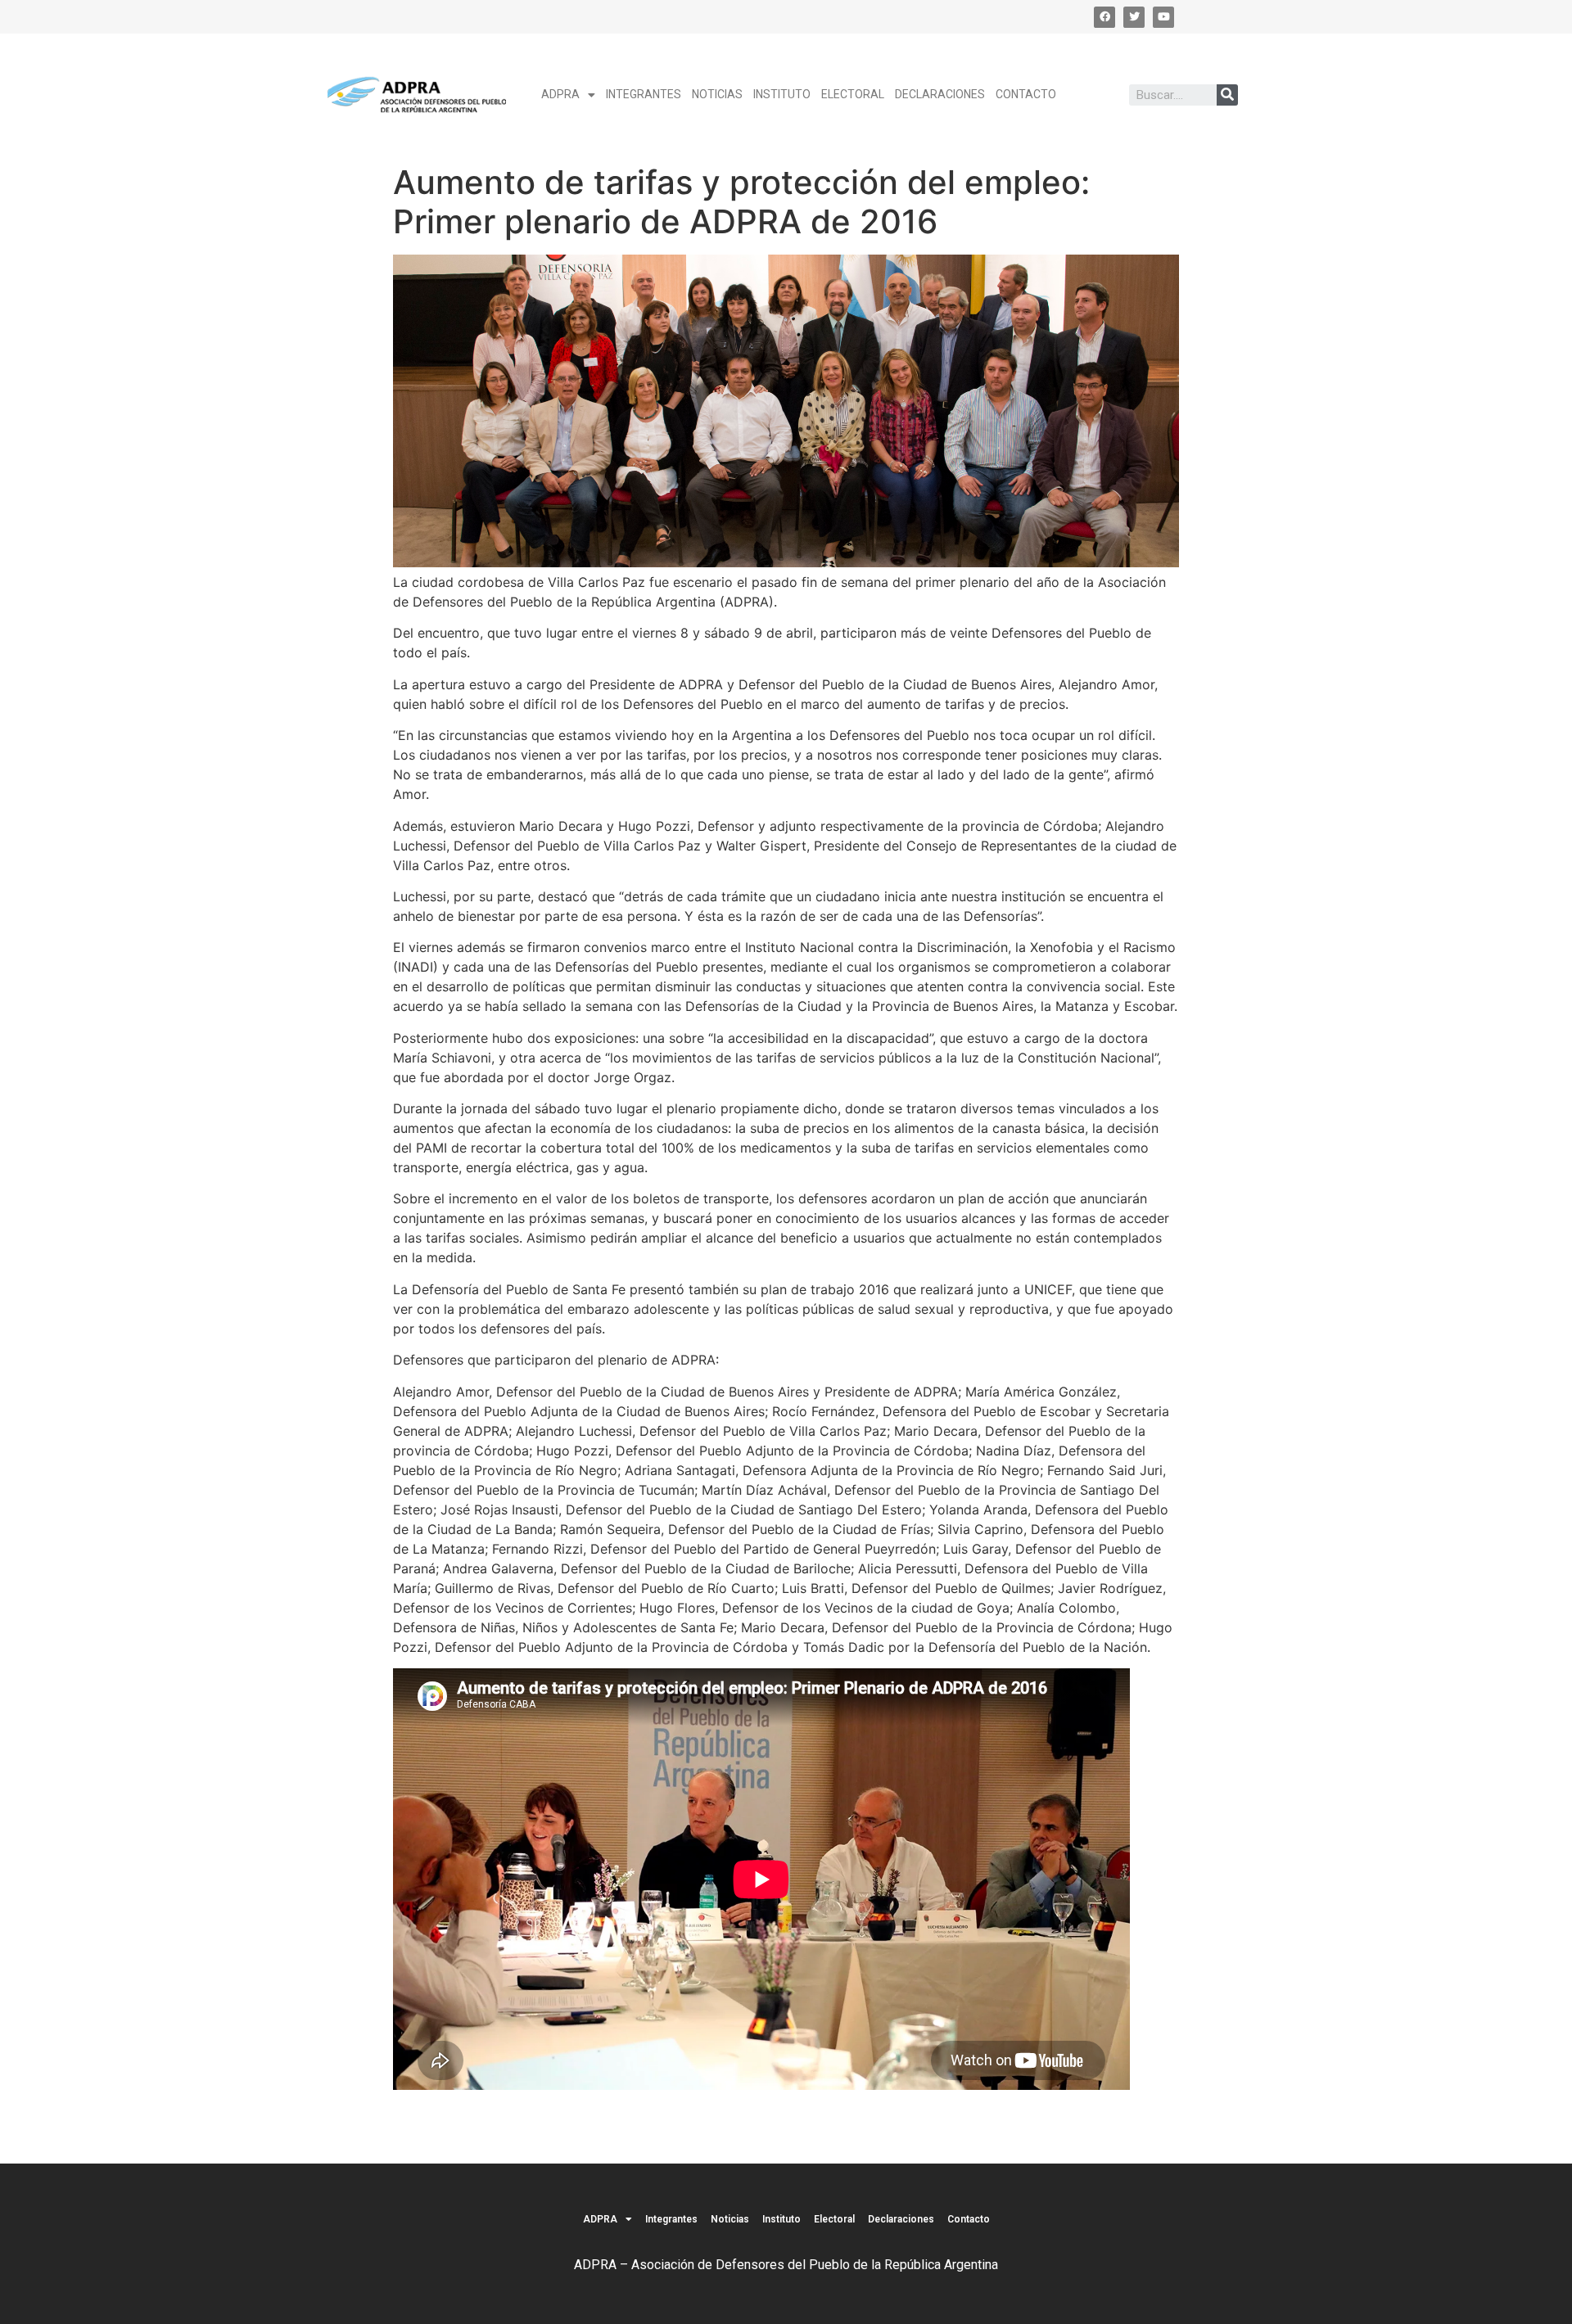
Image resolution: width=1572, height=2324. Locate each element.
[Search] (1227, 95)
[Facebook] (1104, 17)
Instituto (782, 94)
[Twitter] (1134, 17)
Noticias (717, 94)
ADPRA (560, 94)
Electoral (853, 94)
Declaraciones (940, 94)
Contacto (1026, 94)
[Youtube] (1163, 17)
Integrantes (644, 94)
